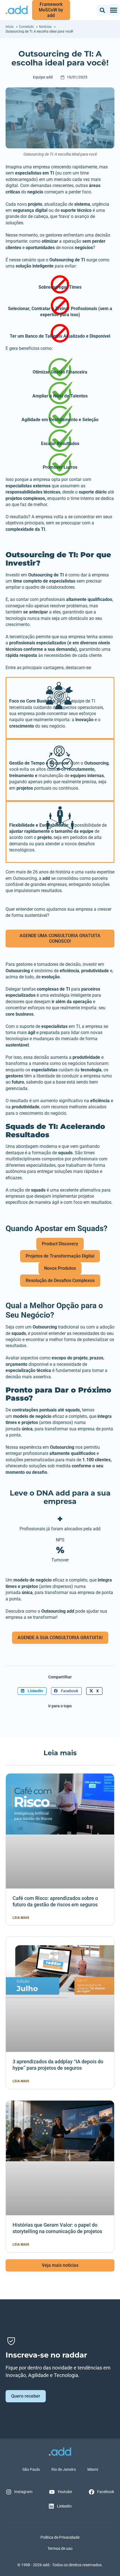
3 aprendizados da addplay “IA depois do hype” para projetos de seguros (58, 2065)
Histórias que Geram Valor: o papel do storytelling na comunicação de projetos (57, 2228)
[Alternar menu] (114, 10)
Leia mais (21, 1918)
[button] (102, 10)
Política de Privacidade (60, 2537)
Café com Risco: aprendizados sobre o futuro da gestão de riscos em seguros (55, 1901)
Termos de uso (60, 2548)
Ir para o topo (60, 1706)
